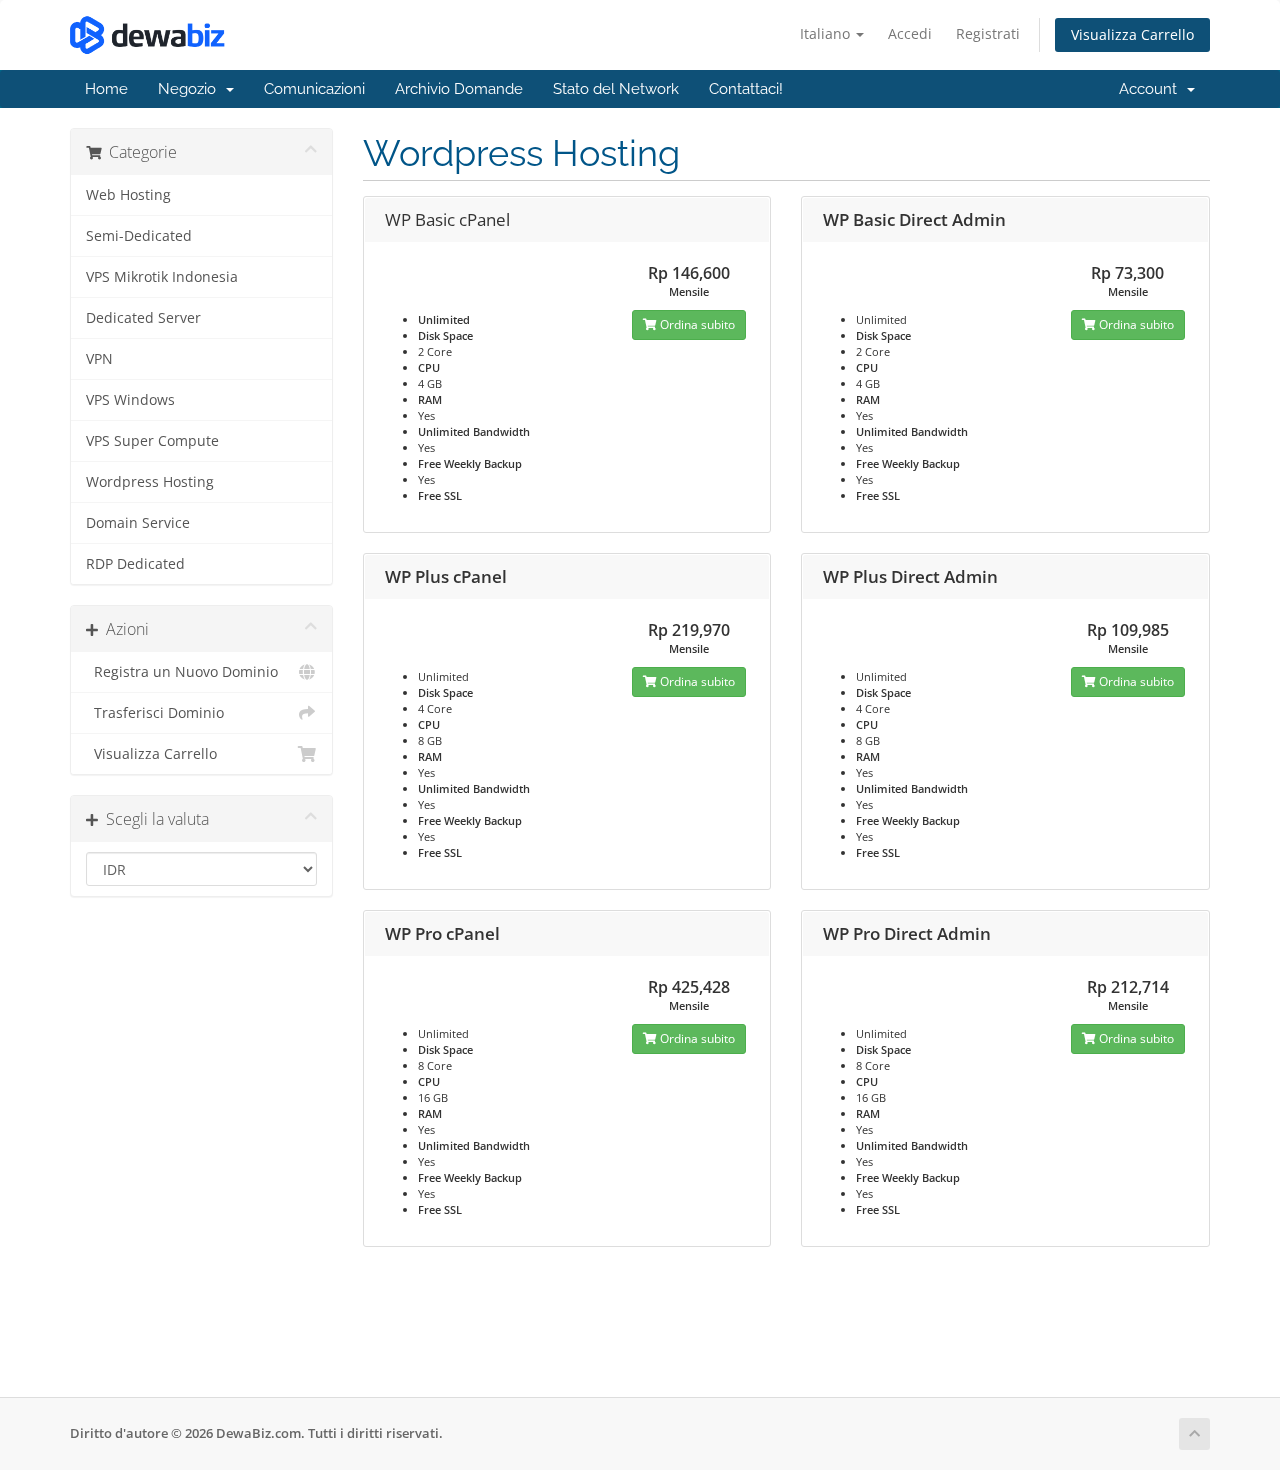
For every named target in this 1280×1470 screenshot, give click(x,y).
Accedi (910, 33)
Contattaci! (746, 89)
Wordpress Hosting (150, 482)
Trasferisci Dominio (155, 713)
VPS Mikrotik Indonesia (162, 277)
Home (106, 89)
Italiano (827, 33)
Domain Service (138, 523)
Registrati (988, 33)
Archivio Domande (459, 89)
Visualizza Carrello (1132, 34)
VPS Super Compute (152, 441)
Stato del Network (616, 89)
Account (1152, 89)
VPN (99, 359)
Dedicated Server (143, 318)
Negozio (191, 89)
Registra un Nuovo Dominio (182, 672)
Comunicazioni (314, 89)
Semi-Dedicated (139, 236)
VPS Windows (130, 400)
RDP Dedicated (135, 564)
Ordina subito (696, 324)
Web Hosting (128, 195)
